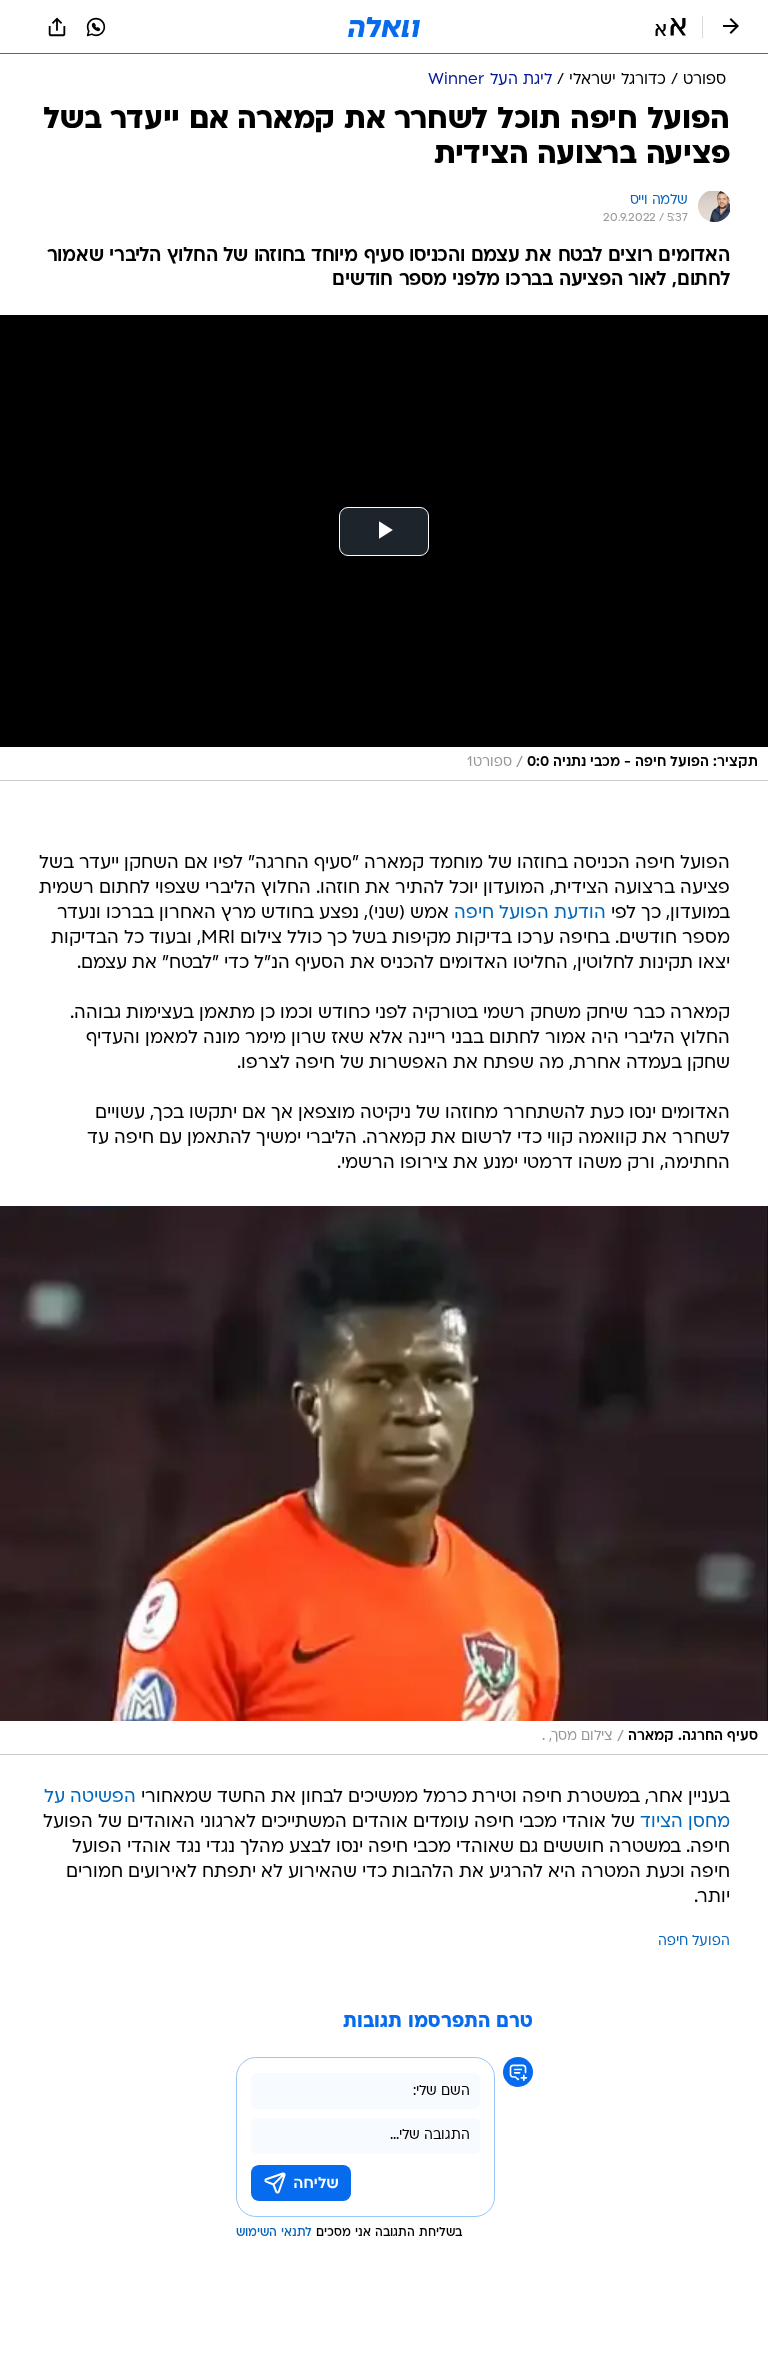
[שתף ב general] (57, 27)
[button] (670, 27)
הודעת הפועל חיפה (530, 913)
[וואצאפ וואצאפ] (96, 27)
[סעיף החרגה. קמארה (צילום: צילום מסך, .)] (384, 1480)
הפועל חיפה (694, 1941)
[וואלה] (384, 27)
